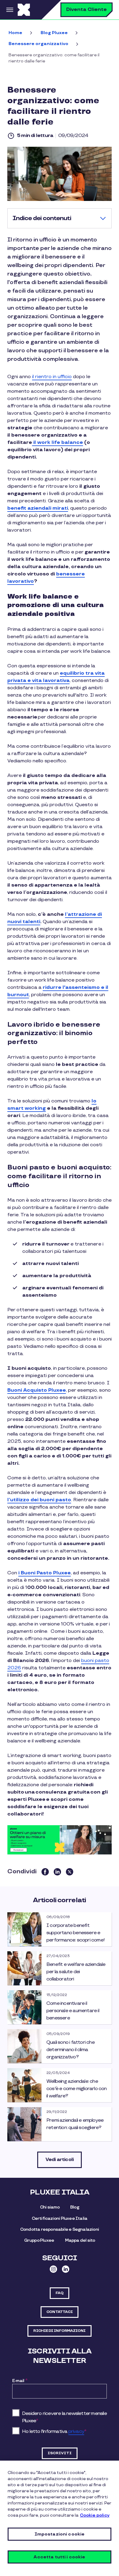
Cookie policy (95, 2515)
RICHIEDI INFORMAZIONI (59, 2331)
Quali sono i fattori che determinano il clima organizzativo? (70, 2050)
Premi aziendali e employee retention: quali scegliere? (75, 2124)
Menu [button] (9, 10)
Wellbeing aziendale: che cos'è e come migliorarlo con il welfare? (77, 2089)
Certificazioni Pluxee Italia (60, 2218)
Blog (75, 2207)
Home (15, 33)
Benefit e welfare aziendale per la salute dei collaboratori (76, 1972)
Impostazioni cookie (60, 2534)
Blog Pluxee (54, 33)
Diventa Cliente (87, 10)
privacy (76, 2432)
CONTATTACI (60, 2312)
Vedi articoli (60, 2160)
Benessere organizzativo (38, 44)
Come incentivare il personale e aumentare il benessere (73, 2011)
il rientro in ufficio (52, 377)
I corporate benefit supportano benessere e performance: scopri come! (76, 1933)
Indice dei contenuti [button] (42, 218)
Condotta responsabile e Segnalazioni (60, 2229)
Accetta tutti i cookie (59, 2557)
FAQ (60, 2293)
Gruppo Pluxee (39, 2240)
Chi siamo (50, 2207)
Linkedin (66, 2269)
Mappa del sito (80, 2240)
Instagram (53, 2269)
